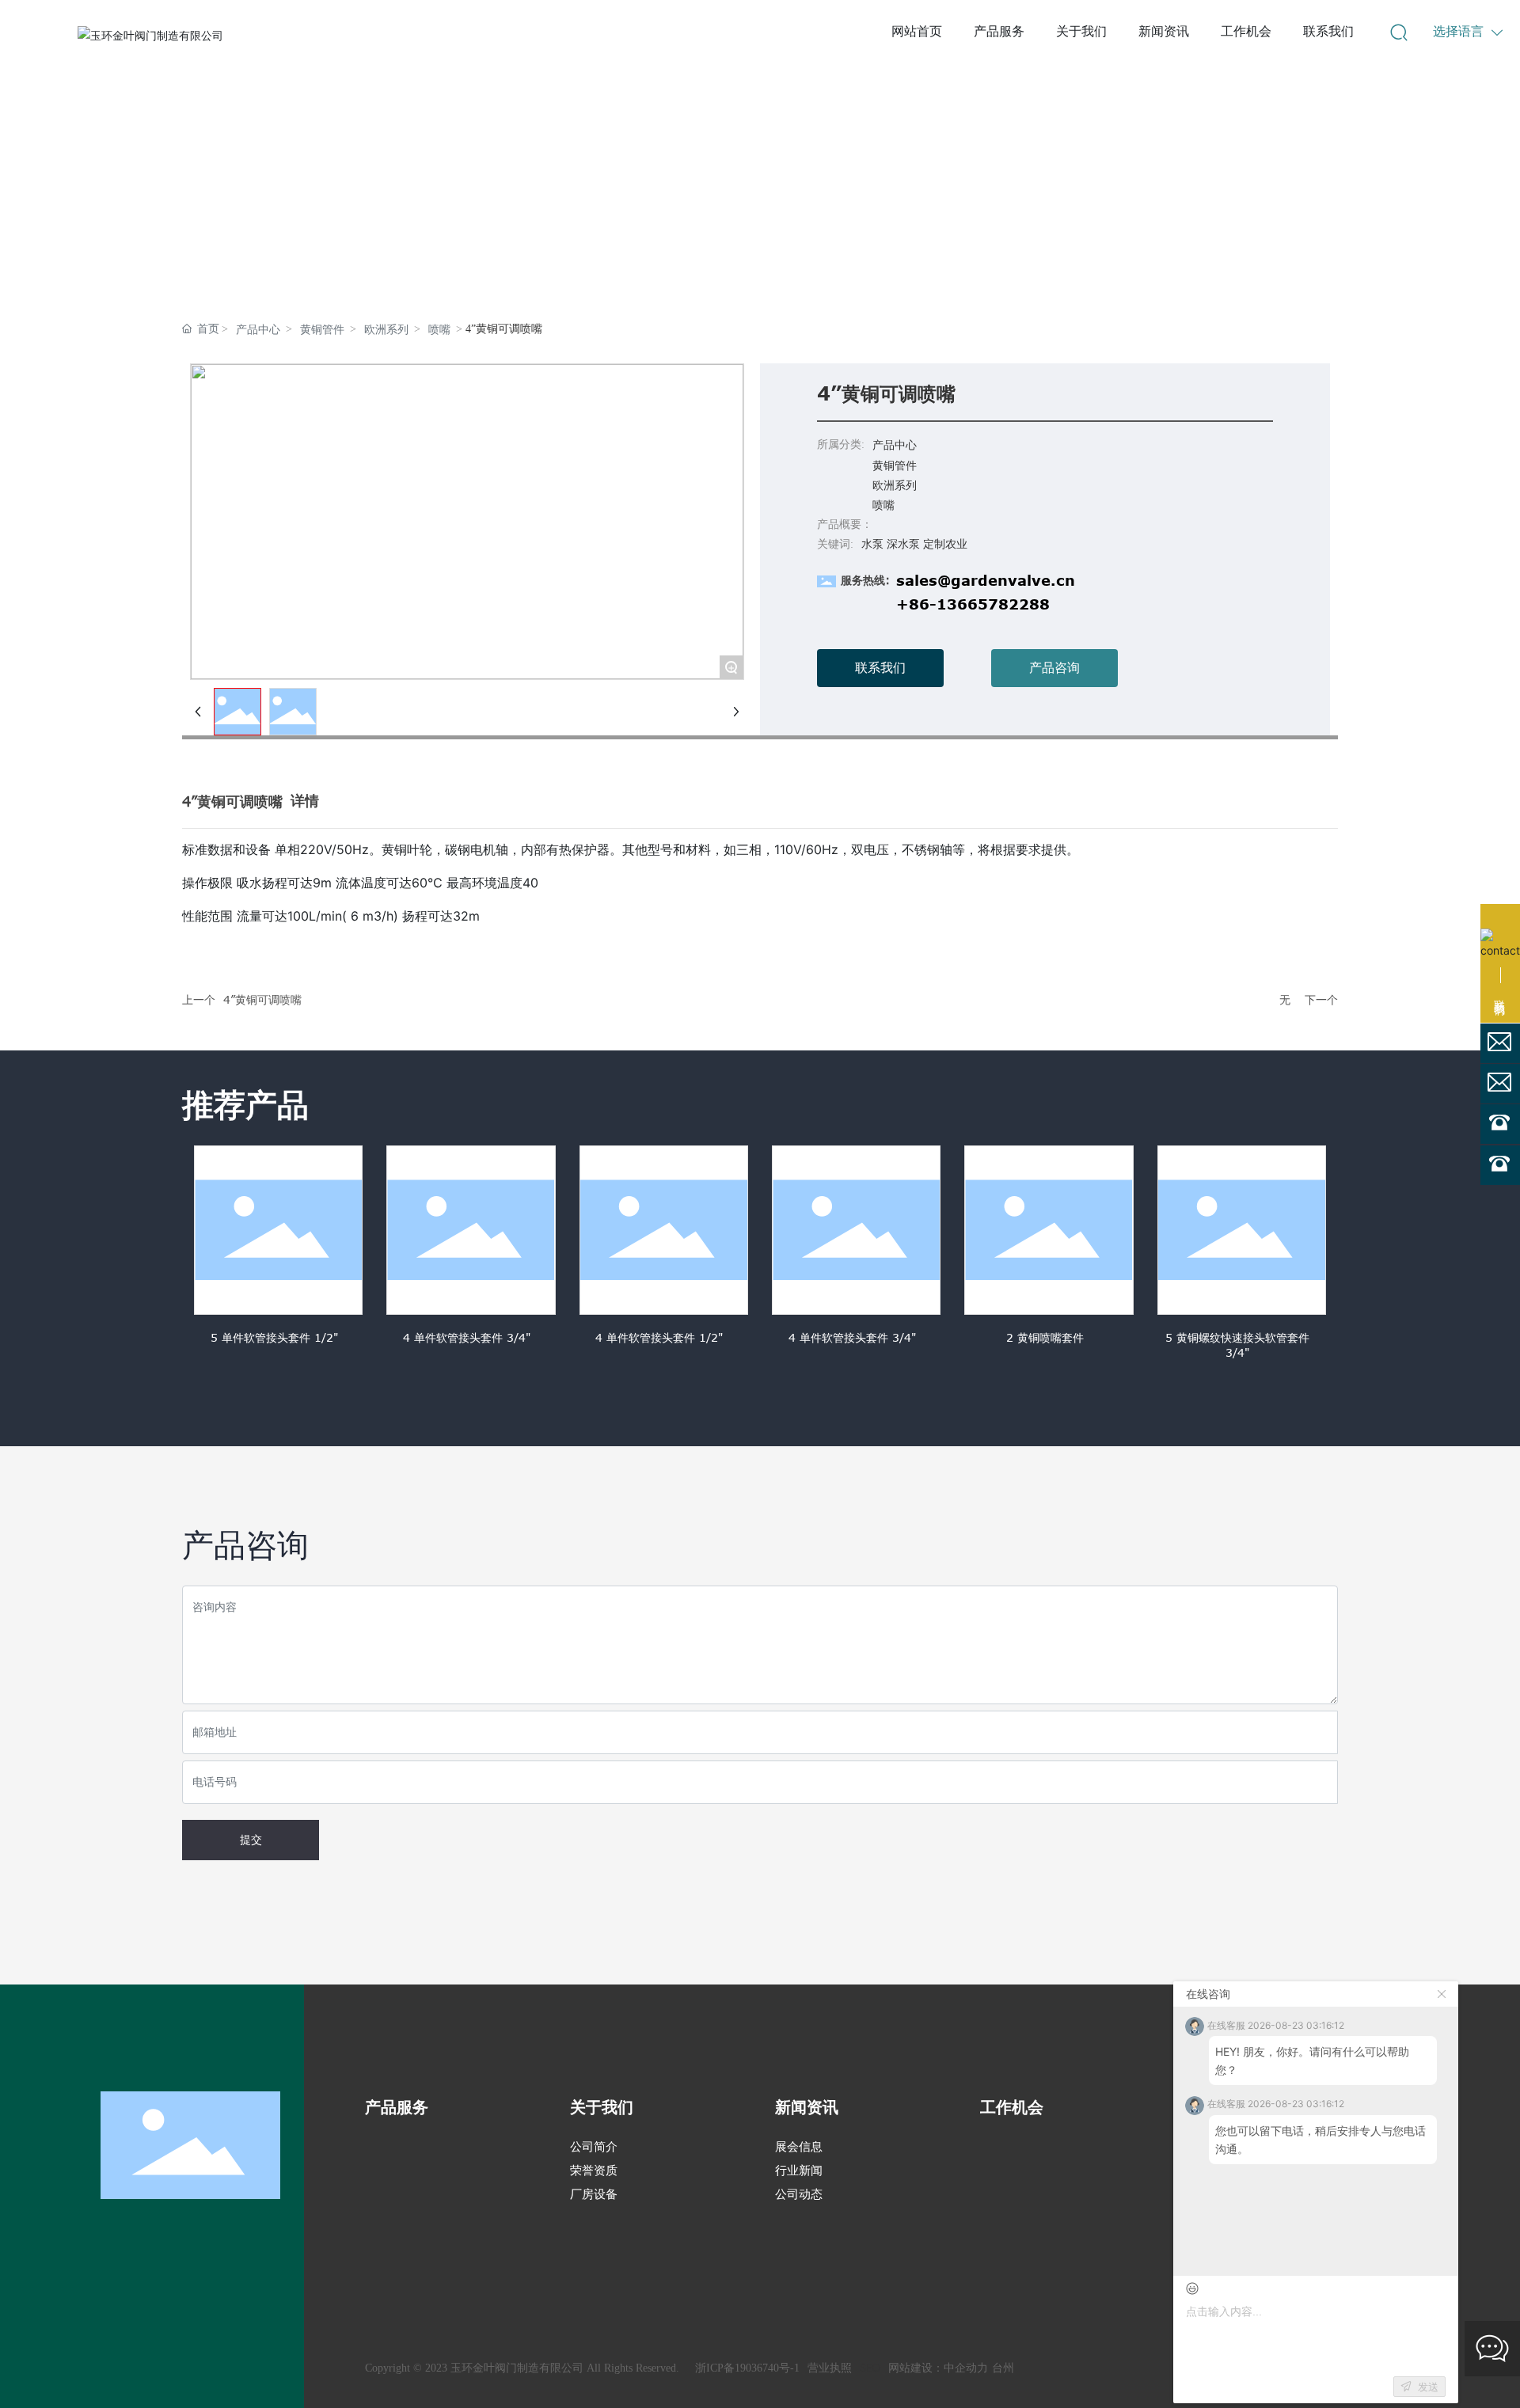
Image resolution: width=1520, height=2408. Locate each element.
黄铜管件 (322, 330)
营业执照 (830, 2368)
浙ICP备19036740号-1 (747, 2368)
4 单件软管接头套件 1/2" (659, 1337)
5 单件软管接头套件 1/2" (274, 1337)
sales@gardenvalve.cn (986, 580)
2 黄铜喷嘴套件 (1045, 1337)
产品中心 (258, 330)
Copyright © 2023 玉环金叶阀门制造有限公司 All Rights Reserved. (522, 2368)
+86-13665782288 (973, 604)
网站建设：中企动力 (938, 2368)
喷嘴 (439, 330)
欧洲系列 (386, 330)
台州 (1003, 2368)
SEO (870, 2368)
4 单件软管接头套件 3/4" (467, 1337)
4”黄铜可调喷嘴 (262, 999)
